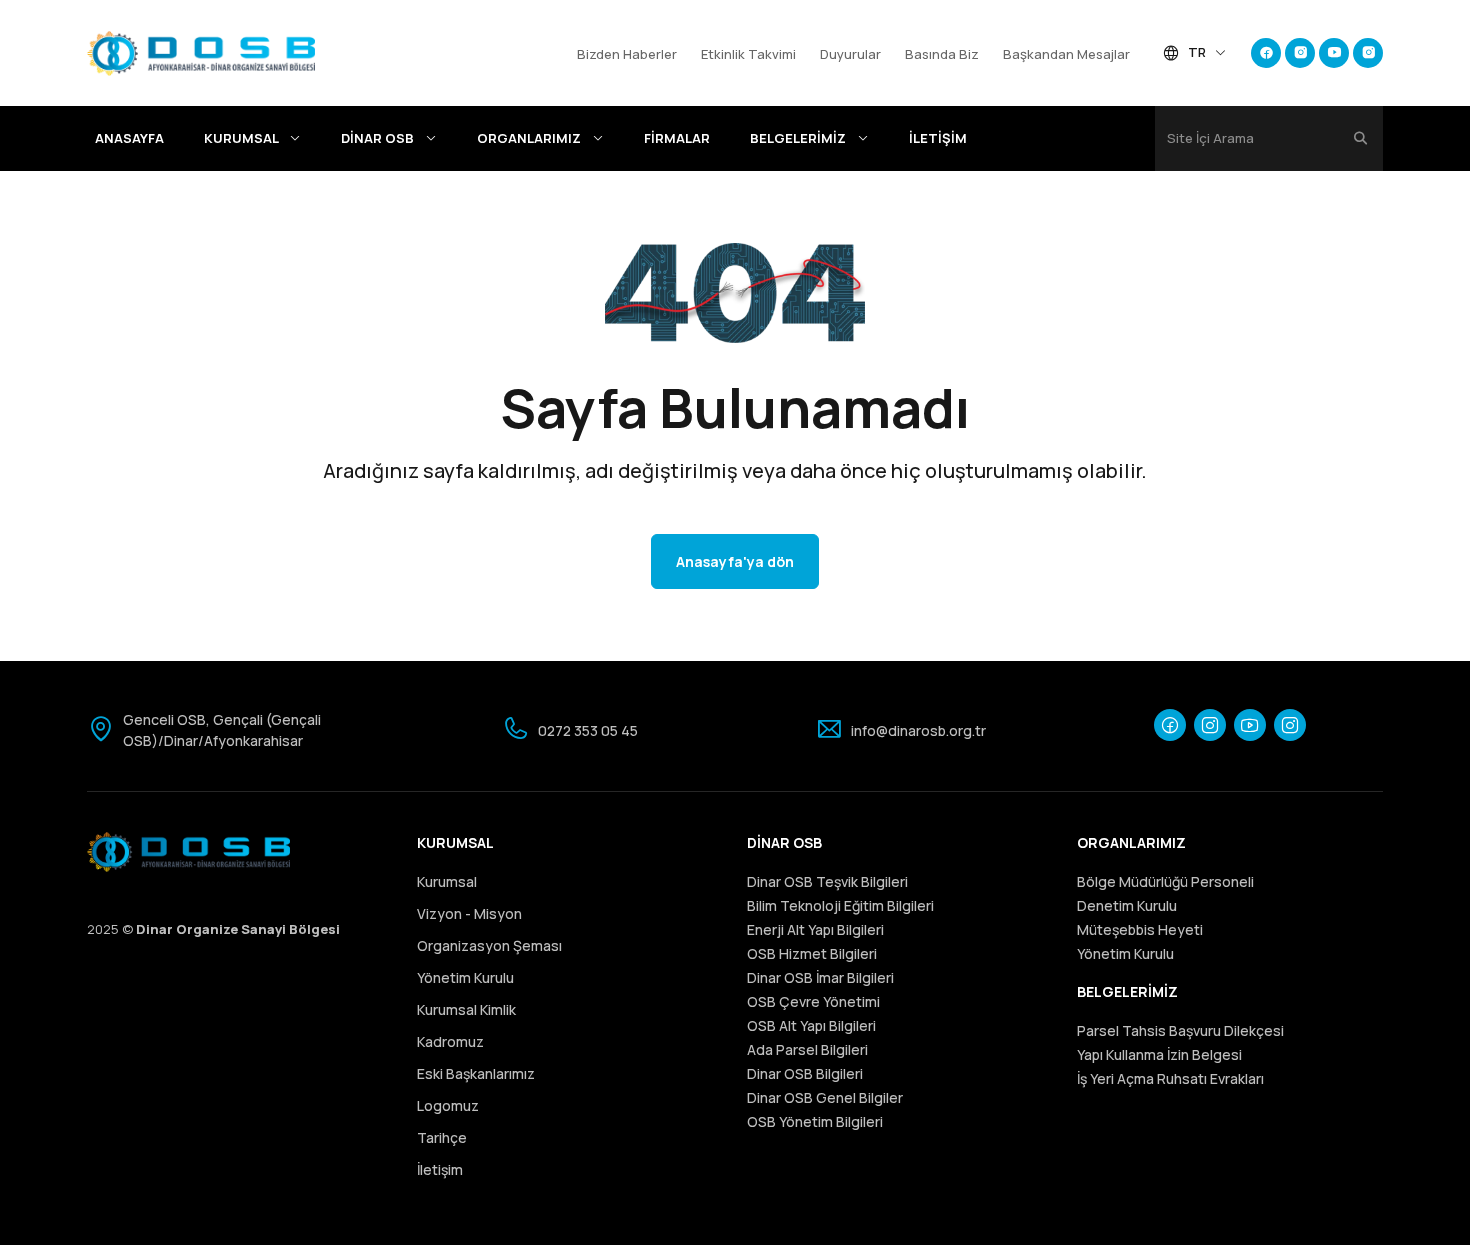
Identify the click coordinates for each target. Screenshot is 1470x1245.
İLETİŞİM (938, 138)
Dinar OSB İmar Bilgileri (820, 977)
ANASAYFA (129, 138)
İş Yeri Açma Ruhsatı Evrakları (1170, 1078)
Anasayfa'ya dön (735, 561)
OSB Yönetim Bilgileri (815, 1121)
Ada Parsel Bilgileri (807, 1049)
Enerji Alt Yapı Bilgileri (815, 929)
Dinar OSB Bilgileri (805, 1073)
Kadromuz (450, 1041)
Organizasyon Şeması (489, 945)
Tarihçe (442, 1137)
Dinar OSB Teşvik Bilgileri (827, 881)
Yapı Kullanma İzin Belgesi (1159, 1054)
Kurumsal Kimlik (466, 1009)
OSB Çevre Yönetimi (813, 1001)
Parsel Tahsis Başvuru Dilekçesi (1180, 1030)
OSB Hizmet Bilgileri (812, 953)
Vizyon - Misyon (469, 913)
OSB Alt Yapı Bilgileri (811, 1025)
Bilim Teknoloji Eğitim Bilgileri (840, 905)
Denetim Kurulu (1127, 905)
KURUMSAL (242, 138)
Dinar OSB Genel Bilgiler (825, 1097)
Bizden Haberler (627, 54)
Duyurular (850, 54)
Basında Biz (942, 54)
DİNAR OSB (379, 138)
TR (1197, 52)
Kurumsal (447, 881)
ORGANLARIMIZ (530, 138)
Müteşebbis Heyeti (1140, 929)
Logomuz (448, 1105)
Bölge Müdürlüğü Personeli (1165, 881)
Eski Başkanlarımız (476, 1073)
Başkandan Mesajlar (1066, 54)
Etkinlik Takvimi (748, 54)
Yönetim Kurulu (465, 977)
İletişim (440, 1169)
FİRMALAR (677, 138)
